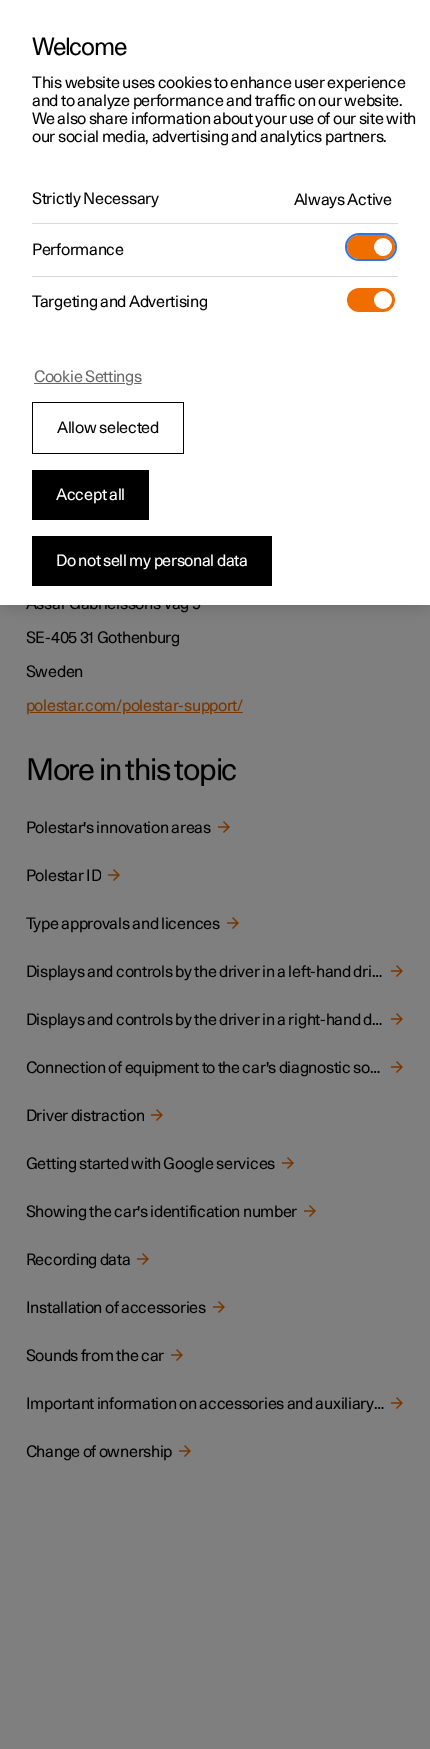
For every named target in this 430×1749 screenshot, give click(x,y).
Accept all (90, 495)
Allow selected (108, 428)
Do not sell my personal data (152, 561)
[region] (215, 302)
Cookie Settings (88, 377)
